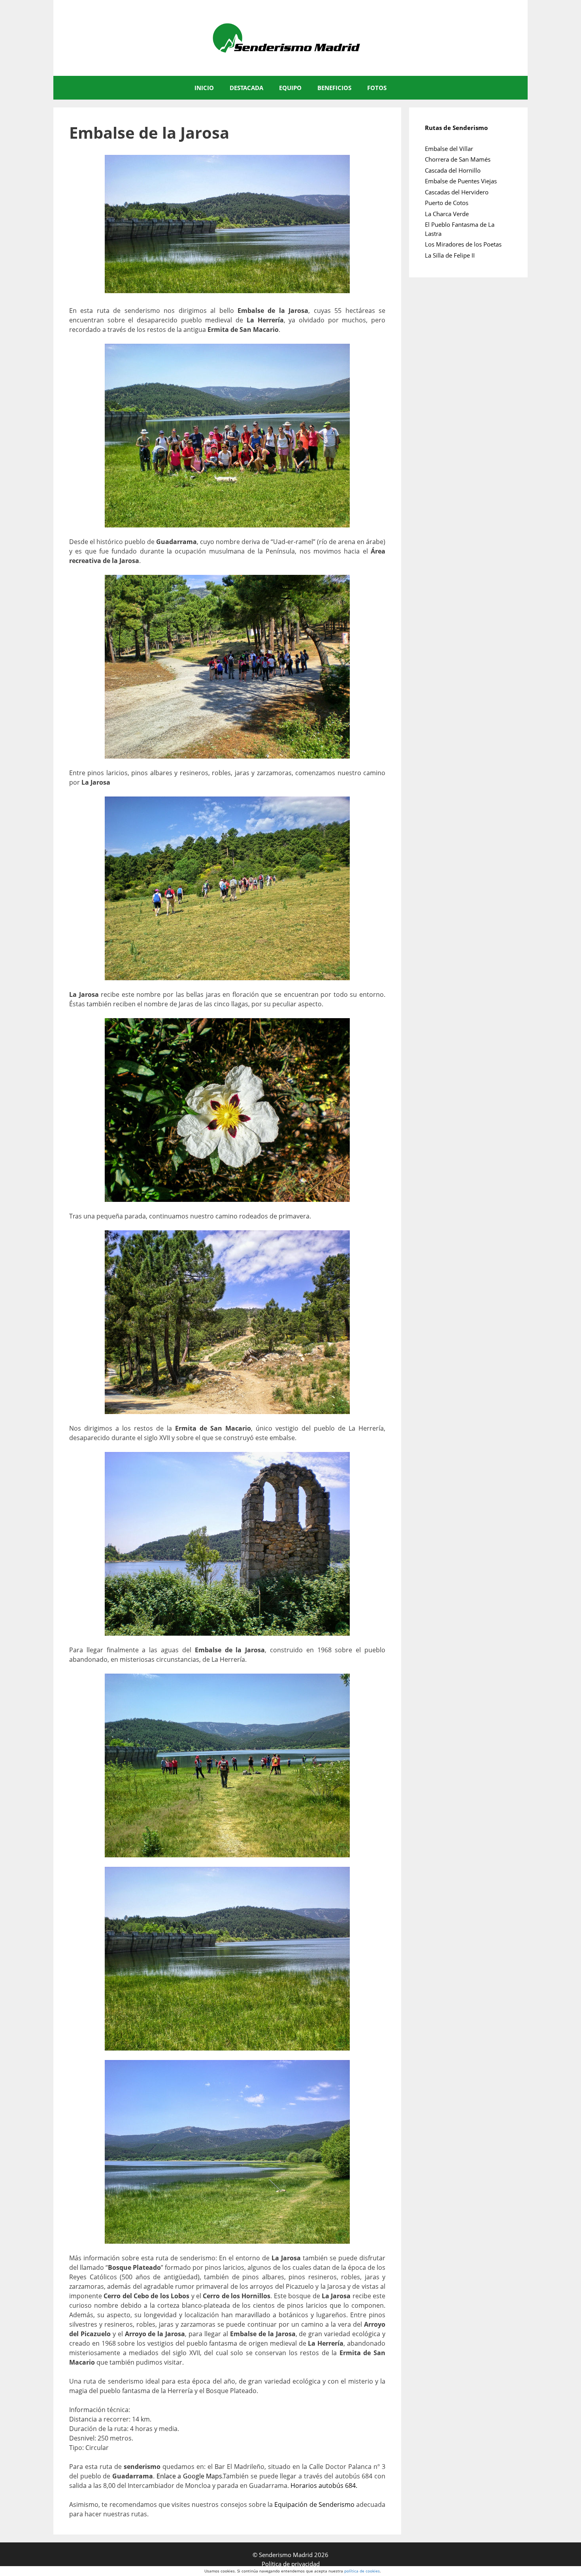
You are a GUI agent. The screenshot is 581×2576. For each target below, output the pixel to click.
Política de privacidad (291, 2564)
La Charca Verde (447, 214)
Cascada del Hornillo (453, 170)
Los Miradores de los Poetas (463, 244)
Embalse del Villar (449, 149)
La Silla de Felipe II (450, 255)
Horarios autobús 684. (324, 2486)
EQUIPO (290, 88)
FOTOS (377, 88)
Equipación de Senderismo (314, 2504)
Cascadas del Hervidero (457, 192)
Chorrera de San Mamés (458, 159)
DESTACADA (246, 88)
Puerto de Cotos (447, 203)
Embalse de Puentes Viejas (461, 181)
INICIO (204, 88)
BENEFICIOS (334, 88)
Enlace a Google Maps (190, 2476)
